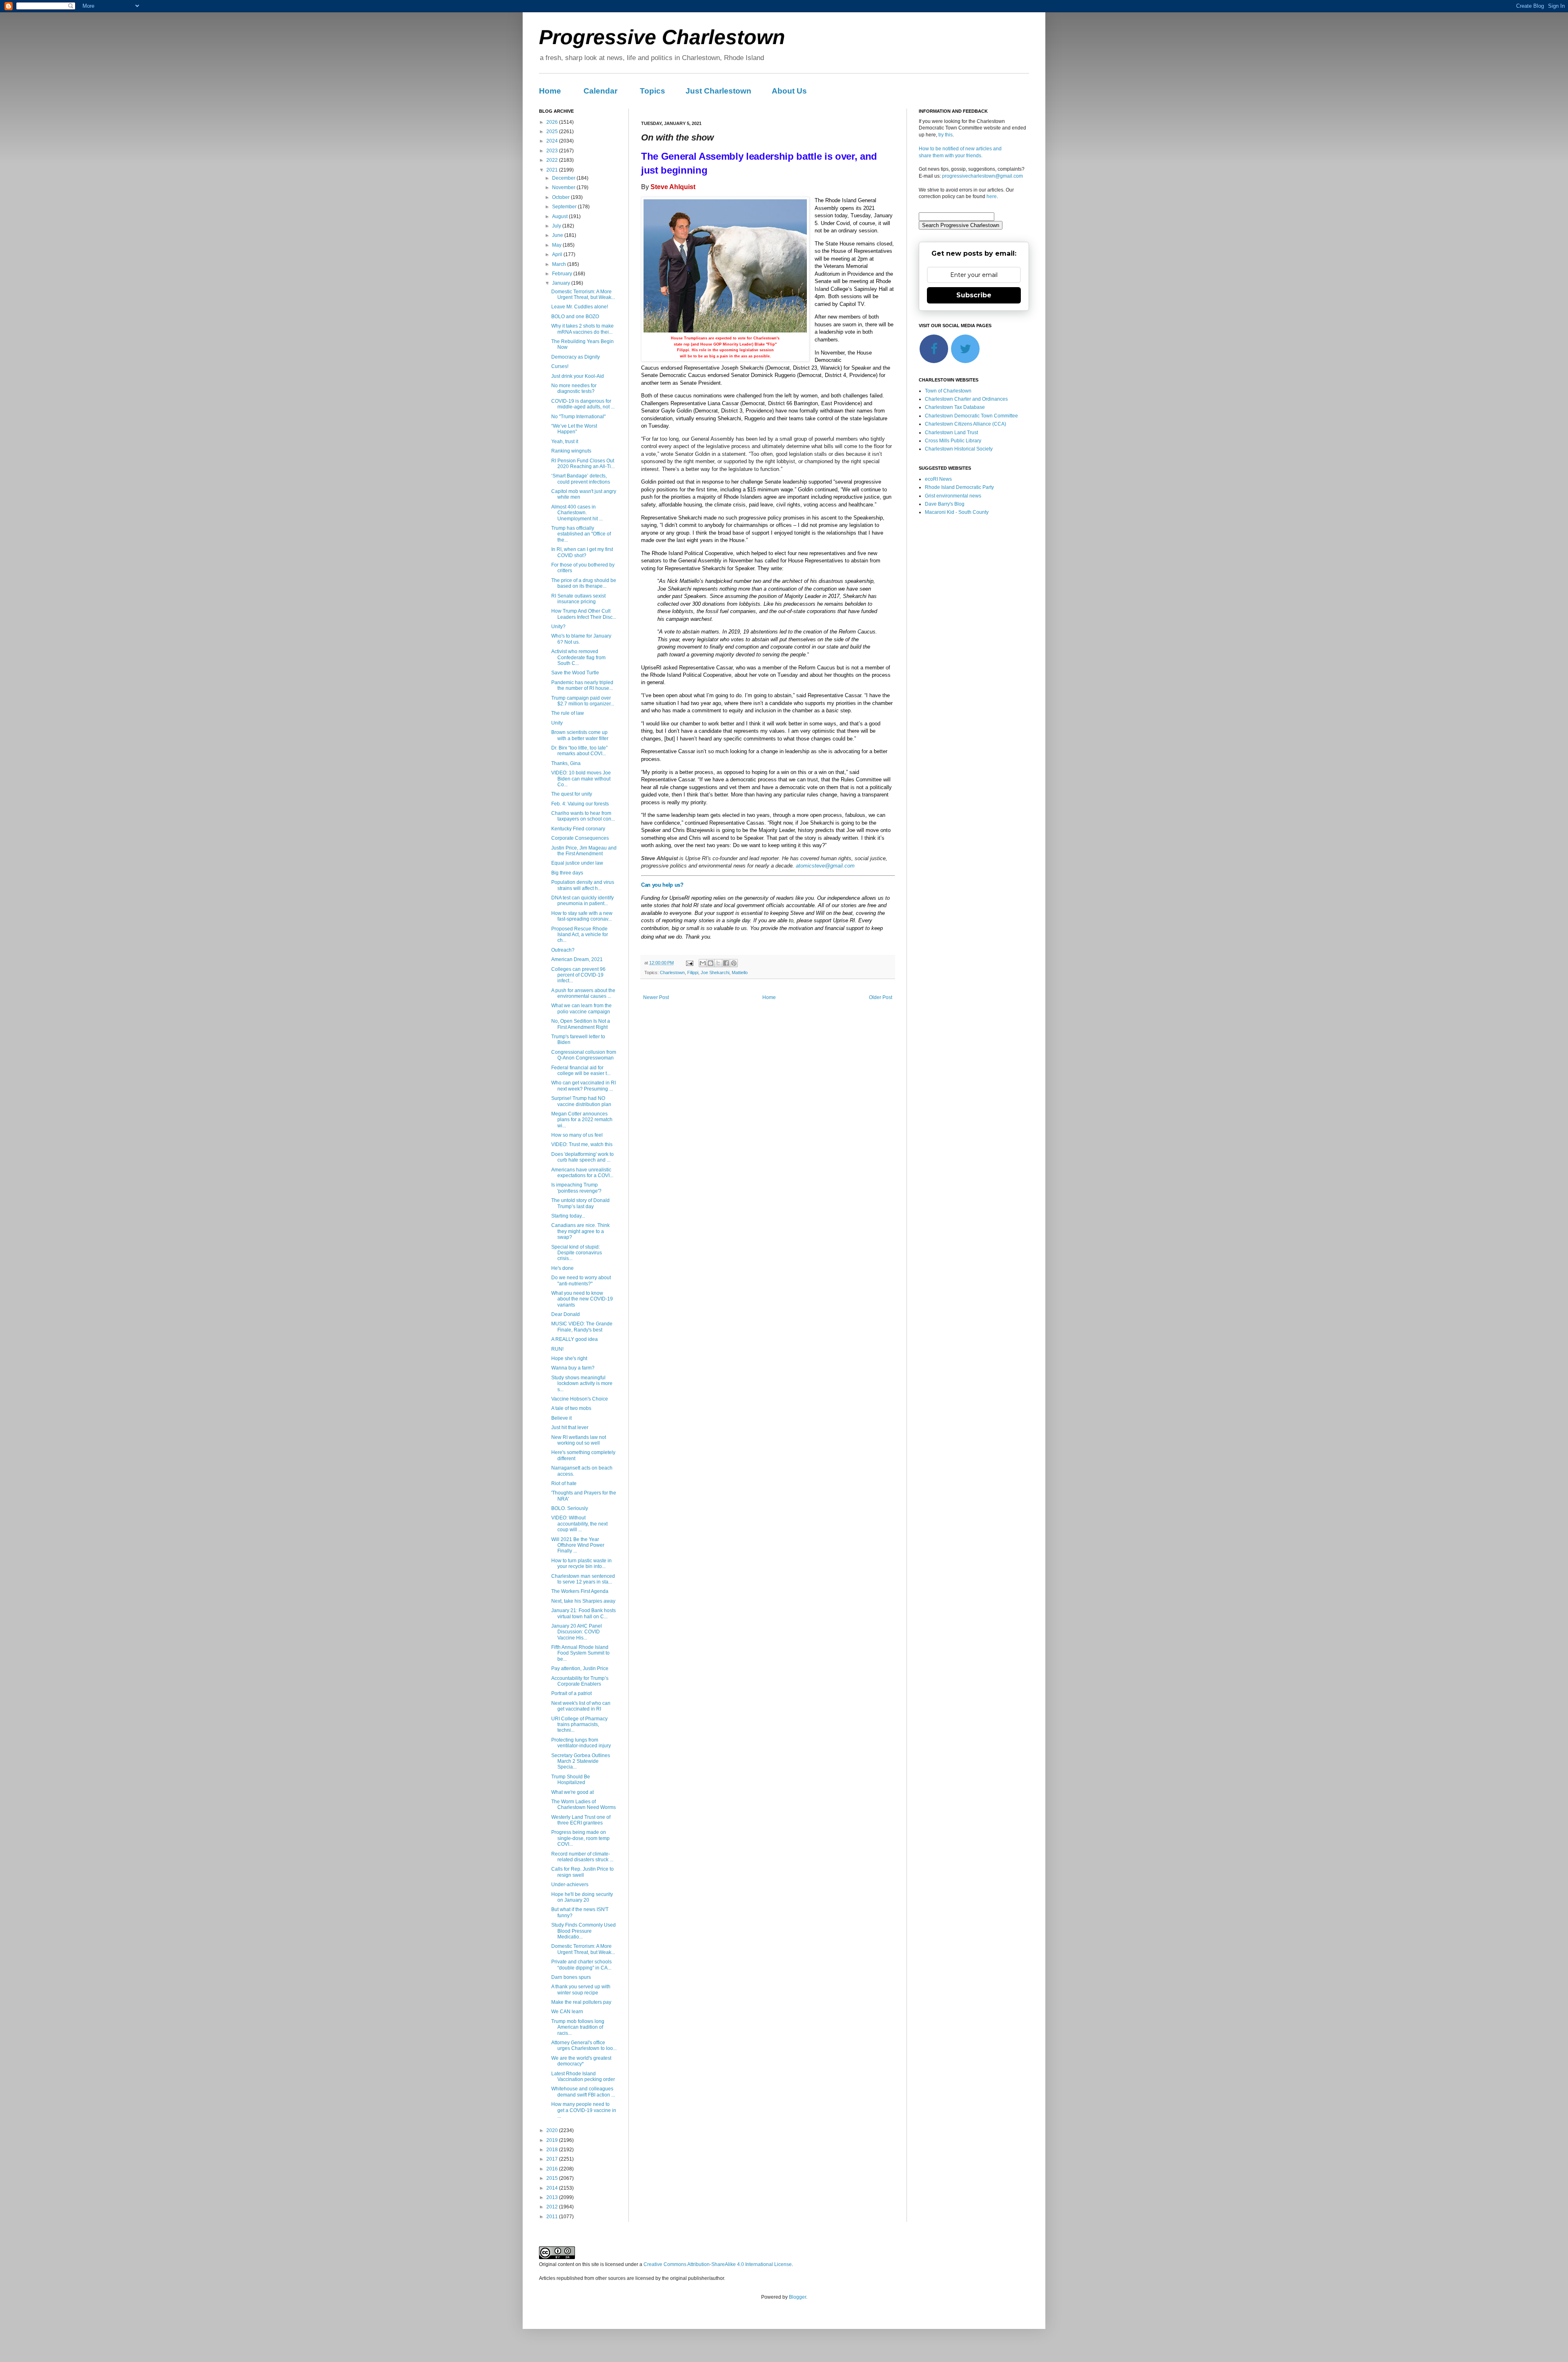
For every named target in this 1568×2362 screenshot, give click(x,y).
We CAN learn (567, 2012)
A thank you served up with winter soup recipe (581, 1990)
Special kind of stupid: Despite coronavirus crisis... (577, 1253)
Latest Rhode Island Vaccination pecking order (583, 2077)
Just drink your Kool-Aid (578, 376)
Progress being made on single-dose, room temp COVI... (580, 1838)
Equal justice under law (577, 863)
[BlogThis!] (710, 963)
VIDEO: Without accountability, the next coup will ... (579, 1524)
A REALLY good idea (575, 1339)
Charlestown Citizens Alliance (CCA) (966, 424)
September (565, 207)
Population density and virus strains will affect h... (583, 885)
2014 (553, 2188)
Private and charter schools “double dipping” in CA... (581, 1965)
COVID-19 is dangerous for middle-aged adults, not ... (583, 404)
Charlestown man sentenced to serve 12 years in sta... (583, 1579)
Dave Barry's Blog (945, 504)
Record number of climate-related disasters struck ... (582, 1857)
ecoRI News (938, 479)
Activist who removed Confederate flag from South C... (578, 657)
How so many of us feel (577, 1135)
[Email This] (703, 963)
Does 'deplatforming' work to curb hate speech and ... (582, 1157)
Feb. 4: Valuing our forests (580, 804)
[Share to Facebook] (726, 963)
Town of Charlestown (948, 391)
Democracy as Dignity (576, 357)
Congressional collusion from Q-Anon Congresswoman (584, 1055)
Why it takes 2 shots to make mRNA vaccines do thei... (582, 329)
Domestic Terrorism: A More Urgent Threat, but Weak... (583, 294)
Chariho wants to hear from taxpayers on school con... (583, 816)
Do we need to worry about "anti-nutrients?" (581, 1280)
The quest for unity (572, 794)
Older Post (881, 997)
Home (550, 91)
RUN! (557, 1349)
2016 (553, 2169)
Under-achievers (570, 1885)
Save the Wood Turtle (575, 673)
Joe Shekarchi (715, 972)
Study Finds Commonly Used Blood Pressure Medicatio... (584, 1931)
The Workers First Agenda (580, 1591)
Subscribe (974, 295)
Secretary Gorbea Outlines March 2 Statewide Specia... (581, 1761)
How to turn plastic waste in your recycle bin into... (581, 1564)
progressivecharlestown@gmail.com (982, 176)
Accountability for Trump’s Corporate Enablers (580, 1681)
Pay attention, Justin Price (580, 1668)
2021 (553, 170)
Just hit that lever (570, 1427)
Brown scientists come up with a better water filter (580, 735)
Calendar (600, 91)
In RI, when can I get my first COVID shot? (582, 552)
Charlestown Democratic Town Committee (971, 416)
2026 (553, 122)
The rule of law (568, 713)
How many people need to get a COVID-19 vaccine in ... (584, 2110)
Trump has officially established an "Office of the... (581, 534)
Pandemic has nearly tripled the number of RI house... (582, 685)
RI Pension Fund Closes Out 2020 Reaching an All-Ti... (583, 464)
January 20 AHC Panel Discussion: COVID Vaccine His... (577, 1632)
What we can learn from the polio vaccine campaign (581, 1008)
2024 (553, 141)
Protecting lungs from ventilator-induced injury (581, 1743)
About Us (789, 91)
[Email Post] (689, 963)
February (563, 274)
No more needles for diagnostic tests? (574, 388)
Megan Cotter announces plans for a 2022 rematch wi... (582, 1120)
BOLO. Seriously (570, 1508)
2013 (553, 2197)
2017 (553, 2159)
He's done (562, 1268)
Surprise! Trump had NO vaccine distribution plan (581, 1101)
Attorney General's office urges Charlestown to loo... (584, 2045)
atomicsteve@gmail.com (825, 866)
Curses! (560, 366)
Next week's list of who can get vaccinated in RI (581, 1706)
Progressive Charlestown (662, 37)
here (992, 196)
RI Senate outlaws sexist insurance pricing (578, 599)
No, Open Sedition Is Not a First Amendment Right (581, 1024)
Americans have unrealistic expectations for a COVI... (582, 1173)
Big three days (567, 873)
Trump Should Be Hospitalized (571, 1780)
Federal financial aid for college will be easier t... (581, 1071)
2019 (553, 2140)
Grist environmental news (953, 496)
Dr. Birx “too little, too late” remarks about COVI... (579, 751)
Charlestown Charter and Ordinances (966, 399)
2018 (553, 2150)
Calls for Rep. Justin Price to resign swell (582, 1872)
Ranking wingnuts (571, 451)
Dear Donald (566, 1314)
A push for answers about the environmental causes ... (583, 993)
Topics (653, 91)
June (558, 235)
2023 (553, 151)
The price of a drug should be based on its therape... (584, 583)
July (557, 226)
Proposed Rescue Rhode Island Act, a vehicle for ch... (580, 935)
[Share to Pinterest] (734, 963)
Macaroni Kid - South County (957, 512)
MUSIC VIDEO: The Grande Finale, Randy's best (582, 1327)
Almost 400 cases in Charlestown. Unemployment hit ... (577, 513)
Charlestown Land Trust (951, 433)
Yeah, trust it (565, 442)
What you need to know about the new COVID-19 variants (582, 1299)
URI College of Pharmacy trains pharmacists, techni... (579, 1725)
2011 (553, 2217)
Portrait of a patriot (571, 1693)
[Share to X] (718, 963)
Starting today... (568, 1216)
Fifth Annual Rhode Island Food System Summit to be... (580, 1653)
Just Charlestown (718, 91)
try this (945, 135)
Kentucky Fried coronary (578, 829)
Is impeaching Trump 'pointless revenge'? (576, 1188)
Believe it (561, 1418)
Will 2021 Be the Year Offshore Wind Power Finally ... (578, 1545)
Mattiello (740, 972)
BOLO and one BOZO (575, 317)
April (558, 254)
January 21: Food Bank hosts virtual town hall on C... (584, 1613)
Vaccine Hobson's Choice (580, 1399)
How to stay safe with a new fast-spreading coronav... (582, 916)
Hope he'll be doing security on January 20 (582, 1897)
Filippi (693, 972)
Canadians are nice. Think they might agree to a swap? (580, 1231)
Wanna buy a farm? (573, 1368)
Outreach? (563, 950)
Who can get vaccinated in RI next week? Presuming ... (584, 1086)
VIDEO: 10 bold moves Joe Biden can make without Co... (581, 779)
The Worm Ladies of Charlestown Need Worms (584, 1804)
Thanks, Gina (566, 763)
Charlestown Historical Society (959, 449)
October (561, 197)
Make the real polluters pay (581, 2002)
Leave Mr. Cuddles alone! (580, 307)
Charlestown (672, 972)
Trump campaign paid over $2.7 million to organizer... (583, 701)
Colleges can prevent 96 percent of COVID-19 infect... (578, 975)
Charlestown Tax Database (955, 407)
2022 (553, 160)
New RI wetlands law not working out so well (579, 1440)
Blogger (797, 2297)
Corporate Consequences (580, 838)
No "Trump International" (578, 417)
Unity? (558, 627)
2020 (553, 2130)
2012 (553, 2207)
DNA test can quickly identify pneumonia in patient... (582, 901)
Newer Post (656, 997)
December (564, 178)
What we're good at (572, 1792)
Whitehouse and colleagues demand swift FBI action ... (583, 2092)
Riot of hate (564, 1483)
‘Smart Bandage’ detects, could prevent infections (581, 479)
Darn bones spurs (571, 1977)
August (560, 216)
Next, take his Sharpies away (583, 1601)
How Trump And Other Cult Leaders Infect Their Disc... (584, 614)
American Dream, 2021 (577, 959)
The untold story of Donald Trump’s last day (580, 1203)
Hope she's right (569, 1358)
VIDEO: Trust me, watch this (582, 1144)
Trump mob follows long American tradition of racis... (578, 2027)
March (560, 264)
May (557, 245)
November (564, 187)
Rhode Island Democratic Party (959, 487)
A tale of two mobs (571, 1408)
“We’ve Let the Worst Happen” (574, 429)
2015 (553, 2178)
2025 (553, 132)
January (562, 283)
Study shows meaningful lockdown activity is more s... (582, 1384)
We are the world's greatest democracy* (581, 2061)
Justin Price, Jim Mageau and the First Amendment (584, 851)
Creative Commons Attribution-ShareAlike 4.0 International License (718, 2264)
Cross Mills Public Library (953, 441)
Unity (557, 723)
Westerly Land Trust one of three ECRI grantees (581, 1820)
